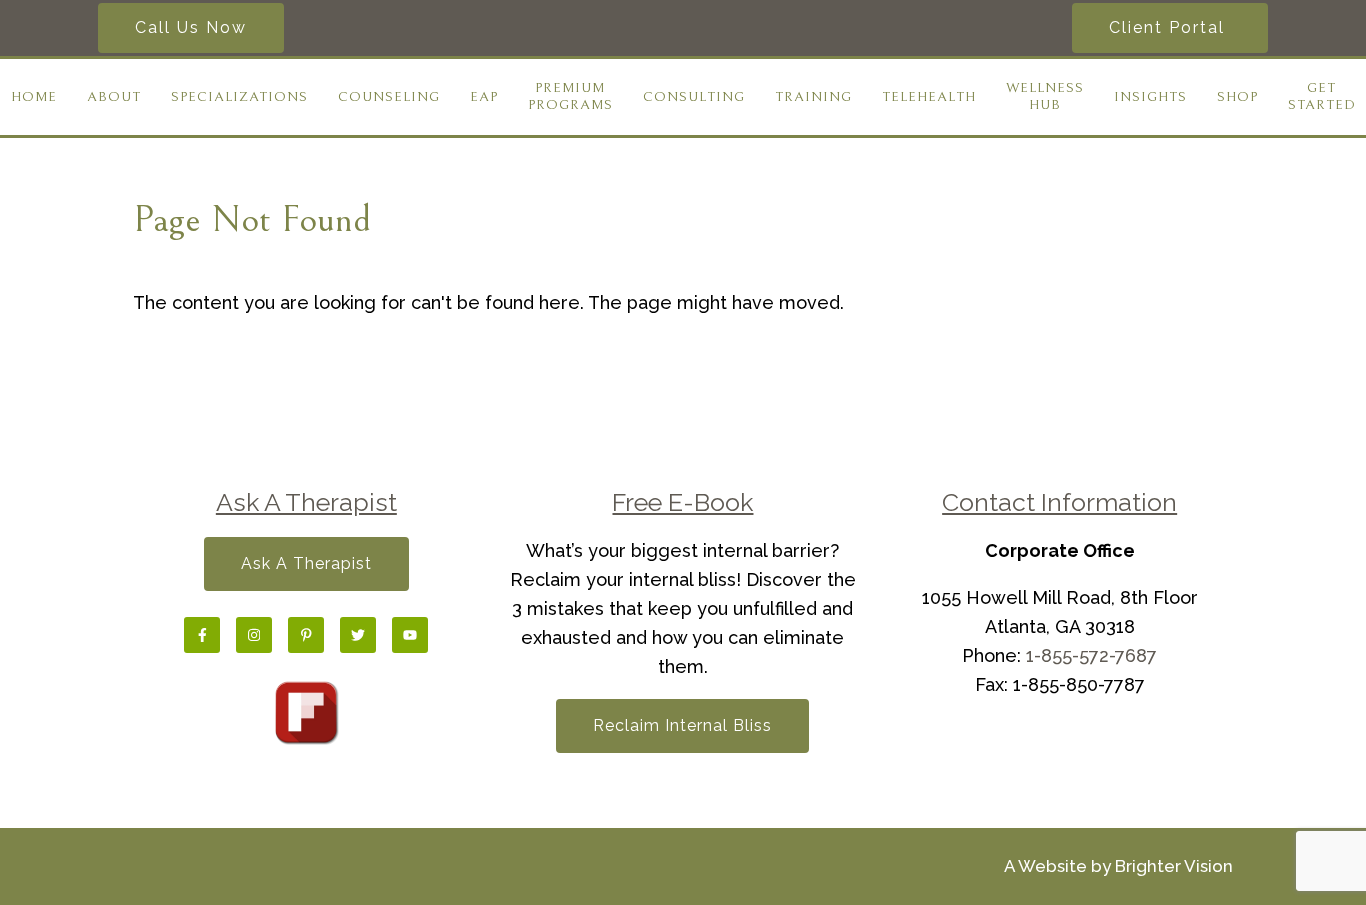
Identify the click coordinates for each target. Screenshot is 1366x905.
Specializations (239, 97)
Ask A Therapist (306, 563)
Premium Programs (570, 96)
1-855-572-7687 (1091, 655)
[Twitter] (358, 635)
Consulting (694, 97)
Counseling (389, 97)
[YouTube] (410, 635)
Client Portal (1170, 27)
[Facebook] (202, 635)
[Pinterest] (306, 635)
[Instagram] (254, 635)
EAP (484, 97)
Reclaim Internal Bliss (682, 725)
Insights (1150, 97)
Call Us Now (191, 27)
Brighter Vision (1174, 866)
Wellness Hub (1045, 96)
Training (813, 97)
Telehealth (929, 97)
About (114, 97)
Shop (1237, 97)
